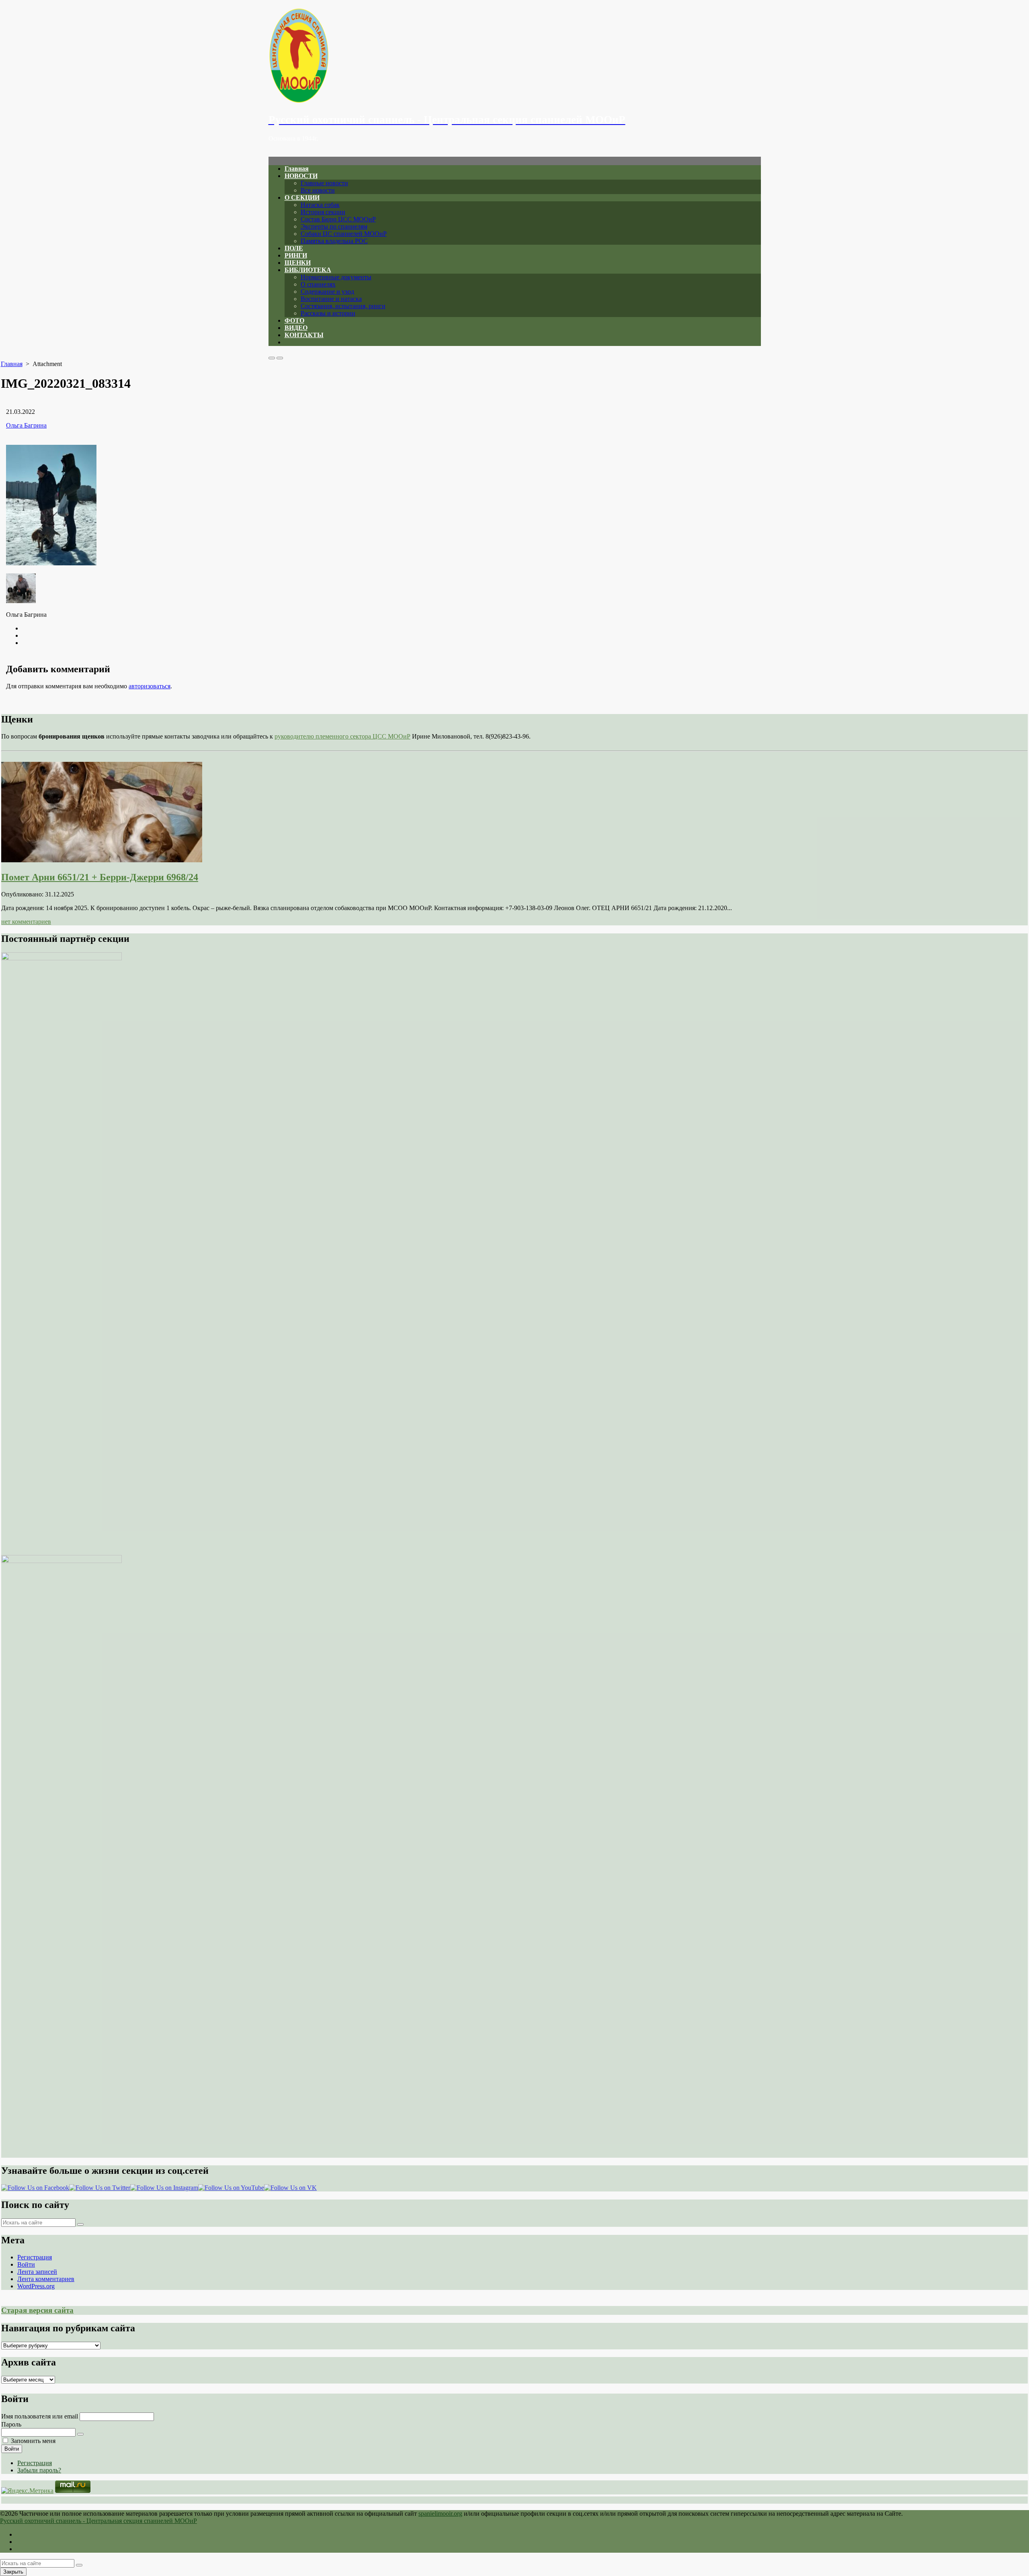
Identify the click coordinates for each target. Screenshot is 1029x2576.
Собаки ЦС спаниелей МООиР (344, 234)
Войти (26, 2264)
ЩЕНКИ (298, 263)
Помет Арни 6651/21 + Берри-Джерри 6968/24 (100, 877)
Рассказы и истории (328, 313)
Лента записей (37, 2272)
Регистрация (35, 2257)
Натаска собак (320, 205)
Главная (297, 169)
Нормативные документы (336, 277)
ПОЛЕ (294, 248)
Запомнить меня (33, 2441)
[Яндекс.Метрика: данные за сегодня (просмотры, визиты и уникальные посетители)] (27, 2491)
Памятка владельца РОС (334, 241)
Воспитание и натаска (331, 299)
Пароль (11, 2424)
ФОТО (294, 320)
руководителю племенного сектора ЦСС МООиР (342, 736)
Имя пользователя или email (40, 2416)
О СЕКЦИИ (302, 197)
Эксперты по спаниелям (334, 226)
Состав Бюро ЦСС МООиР (338, 219)
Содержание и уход (327, 292)
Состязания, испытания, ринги (343, 306)
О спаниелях (318, 284)
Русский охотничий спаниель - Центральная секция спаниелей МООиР (98, 2521)
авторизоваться (150, 686)
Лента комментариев (46, 2279)
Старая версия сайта (37, 2310)
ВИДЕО (296, 328)
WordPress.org (36, 2286)
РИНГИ (296, 255)
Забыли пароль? (39, 2470)
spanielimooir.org (440, 2514)
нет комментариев (26, 922)
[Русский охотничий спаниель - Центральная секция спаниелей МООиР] (515, 56)
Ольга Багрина (26, 425)
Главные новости (324, 183)
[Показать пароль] (80, 2434)
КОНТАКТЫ (304, 335)
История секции (323, 212)
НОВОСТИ (301, 176)
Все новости (318, 190)
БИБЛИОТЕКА (308, 270)
